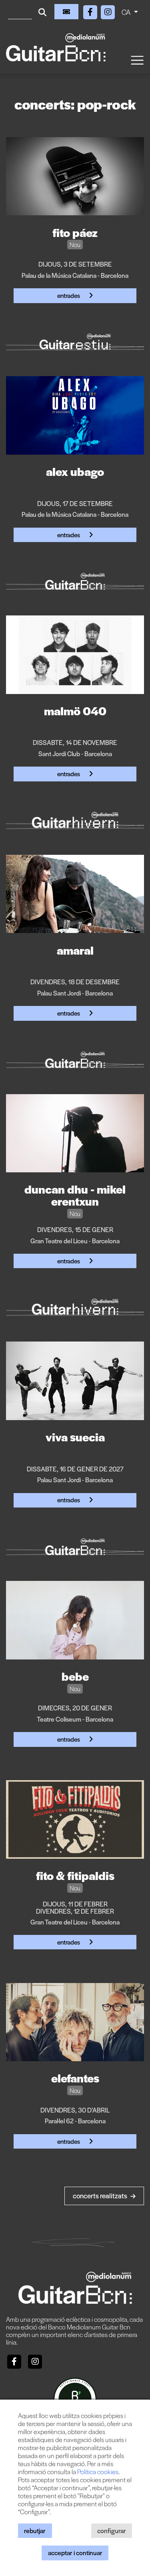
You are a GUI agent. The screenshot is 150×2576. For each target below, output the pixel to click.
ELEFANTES (75, 2078)
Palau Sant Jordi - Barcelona (75, 993)
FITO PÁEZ (75, 232)
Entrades (69, 295)
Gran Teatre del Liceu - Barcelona (75, 1241)
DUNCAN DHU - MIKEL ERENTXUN (75, 1195)
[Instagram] (108, 11)
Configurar (112, 2530)
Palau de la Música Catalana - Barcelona (75, 275)
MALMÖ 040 (75, 710)
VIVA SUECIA (75, 1437)
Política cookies (98, 2472)
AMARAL (75, 950)
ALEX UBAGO (75, 471)
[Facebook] (91, 11)
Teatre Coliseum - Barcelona (75, 1719)
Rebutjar (35, 2530)
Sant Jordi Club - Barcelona (75, 754)
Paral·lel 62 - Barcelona (75, 2121)
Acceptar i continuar (75, 2553)
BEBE (75, 1676)
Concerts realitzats (101, 2196)
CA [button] (127, 12)
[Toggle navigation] (137, 60)
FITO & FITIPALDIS (75, 1875)
